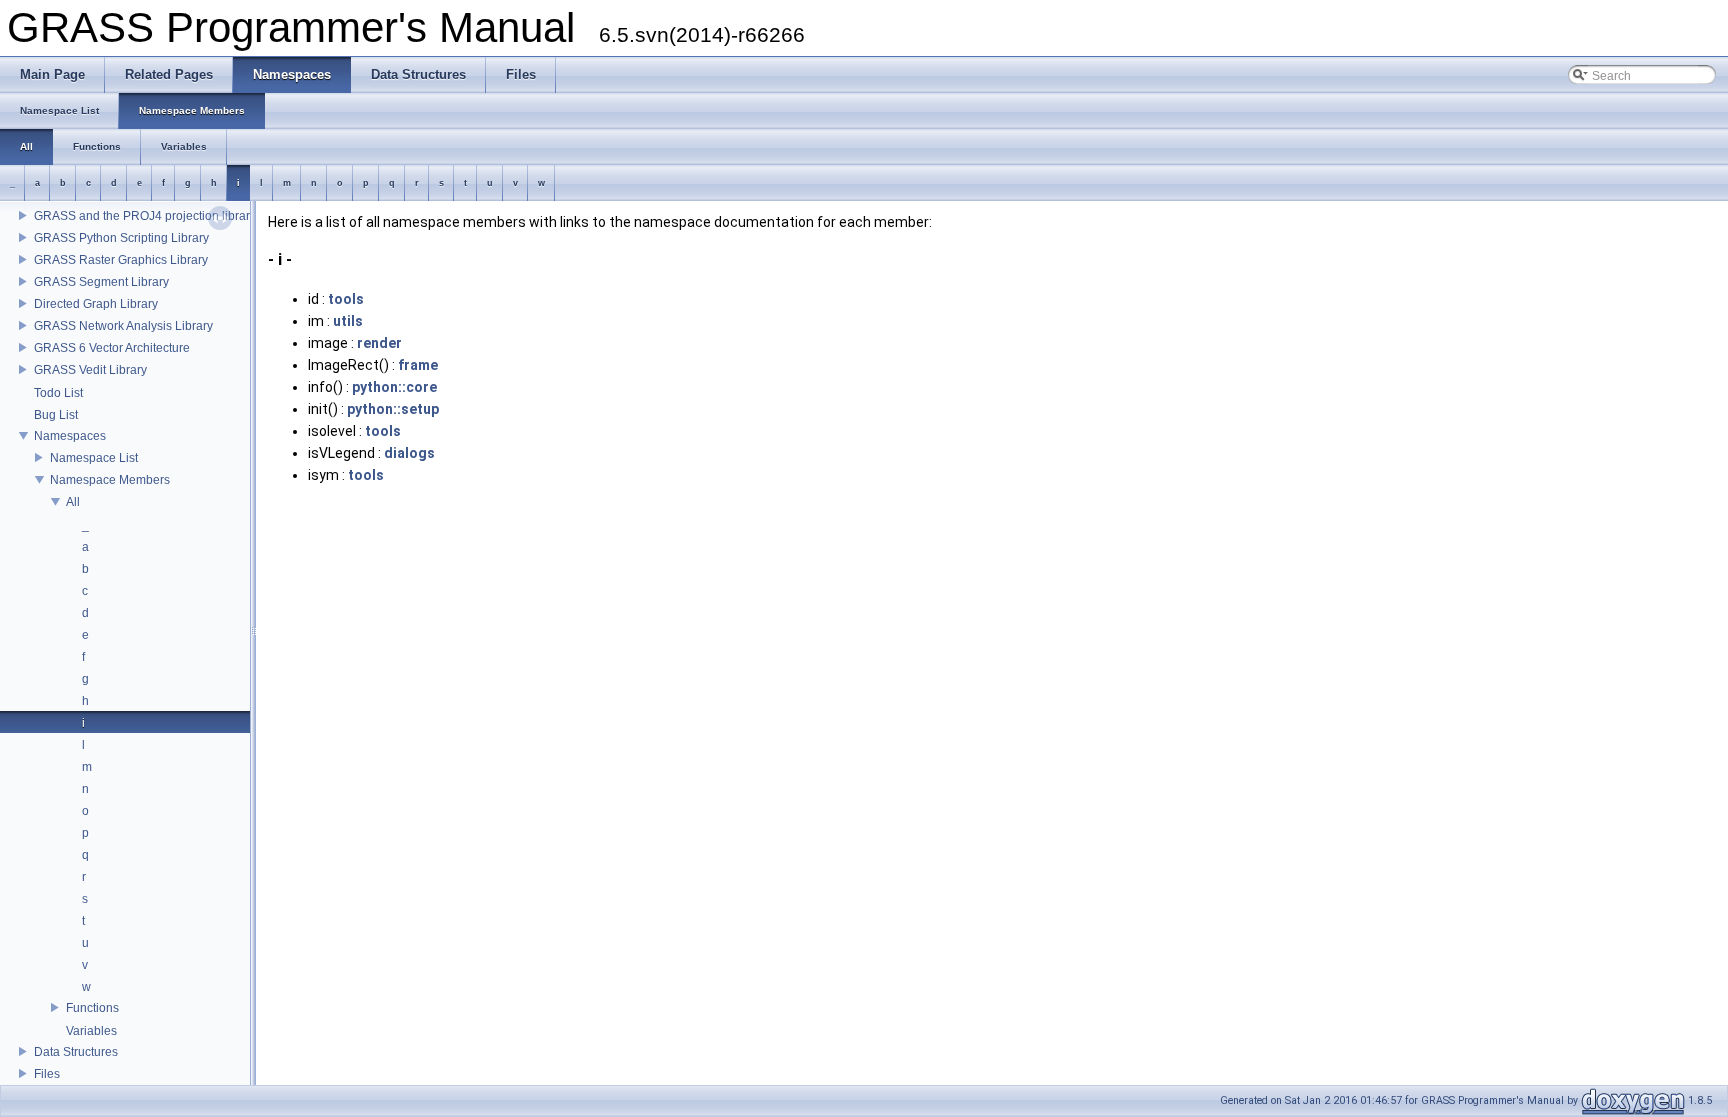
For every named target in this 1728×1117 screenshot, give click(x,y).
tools (346, 299)
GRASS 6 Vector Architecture (112, 348)
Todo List (58, 393)
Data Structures (76, 1052)
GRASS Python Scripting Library (121, 238)
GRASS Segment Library (101, 282)
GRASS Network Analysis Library (123, 326)
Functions (92, 1008)
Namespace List (94, 458)
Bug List (56, 415)
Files (47, 1074)
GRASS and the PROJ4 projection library (145, 216)
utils (348, 321)
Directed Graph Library (96, 304)
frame (418, 365)
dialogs (409, 453)
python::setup (393, 409)
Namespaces (70, 436)
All (73, 502)
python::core (394, 387)
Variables (91, 1031)
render (379, 343)
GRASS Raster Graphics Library (121, 260)
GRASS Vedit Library (90, 370)
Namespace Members (110, 480)
